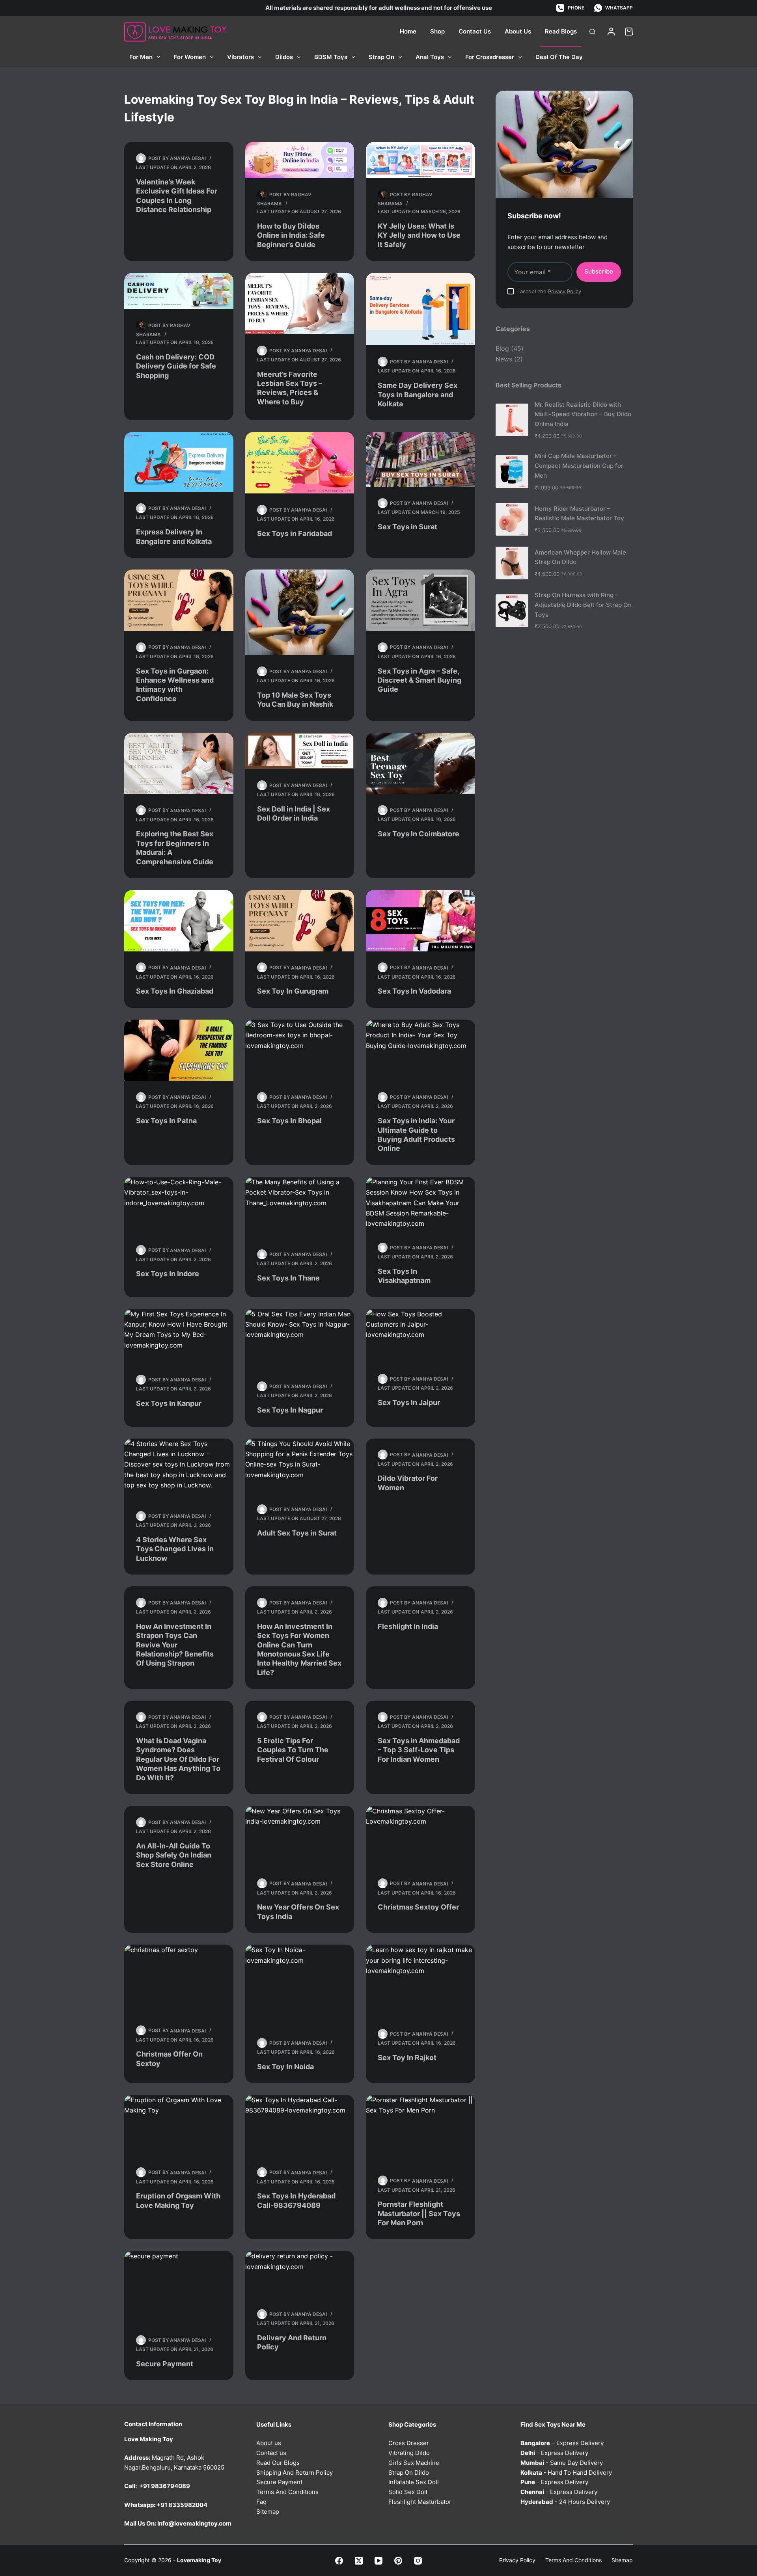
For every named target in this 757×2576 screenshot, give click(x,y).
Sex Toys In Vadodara (414, 991)
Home (408, 31)
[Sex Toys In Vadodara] (420, 921)
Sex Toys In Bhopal (289, 1121)
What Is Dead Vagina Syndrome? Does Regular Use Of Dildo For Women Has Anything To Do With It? (178, 1759)
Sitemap (268, 2511)
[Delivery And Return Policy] (300, 2274)
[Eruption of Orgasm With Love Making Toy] (179, 2126)
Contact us (271, 2453)
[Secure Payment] (179, 2287)
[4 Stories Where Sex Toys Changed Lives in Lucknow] (179, 1469)
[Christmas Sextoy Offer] (420, 1837)
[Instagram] (418, 2560)
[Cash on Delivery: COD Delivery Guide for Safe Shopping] (179, 291)
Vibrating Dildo (409, 2453)
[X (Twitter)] (359, 2560)
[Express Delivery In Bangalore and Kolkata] (179, 462)
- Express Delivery (554, 2453)
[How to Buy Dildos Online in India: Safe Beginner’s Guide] (300, 160)
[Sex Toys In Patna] (179, 1050)
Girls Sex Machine (414, 2462)
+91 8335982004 (182, 2504)
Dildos (284, 57)
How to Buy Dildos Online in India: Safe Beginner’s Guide (291, 235)
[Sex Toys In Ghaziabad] (179, 921)
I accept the (549, 291)
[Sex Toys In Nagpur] (300, 1340)
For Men (141, 57)
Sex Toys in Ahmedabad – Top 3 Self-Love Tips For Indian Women (419, 1750)
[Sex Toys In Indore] (179, 1205)
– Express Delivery (562, 2443)
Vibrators (241, 57)
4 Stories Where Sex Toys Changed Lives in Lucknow (175, 1549)
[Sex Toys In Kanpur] (179, 1336)
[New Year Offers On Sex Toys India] (300, 1837)
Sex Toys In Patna (166, 1121)
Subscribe (599, 271)
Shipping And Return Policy (295, 2472)
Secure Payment (165, 2364)
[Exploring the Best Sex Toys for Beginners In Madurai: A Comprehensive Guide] (179, 763)
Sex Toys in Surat (407, 527)
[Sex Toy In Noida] (300, 1986)
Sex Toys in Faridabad (295, 533)
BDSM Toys (331, 57)
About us (269, 2443)
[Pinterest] (398, 2560)
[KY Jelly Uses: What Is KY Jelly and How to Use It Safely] (420, 160)
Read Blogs (561, 31)
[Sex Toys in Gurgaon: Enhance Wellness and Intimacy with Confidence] (179, 600)
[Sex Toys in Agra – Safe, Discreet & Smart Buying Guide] (420, 600)
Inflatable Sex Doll (414, 2482)
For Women (190, 57)
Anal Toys (430, 57)
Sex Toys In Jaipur (409, 1402)
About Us (518, 31)
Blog (502, 348)
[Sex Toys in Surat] (420, 459)
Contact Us (475, 31)
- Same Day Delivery (562, 2462)
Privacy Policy (565, 291)
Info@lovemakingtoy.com (194, 2523)
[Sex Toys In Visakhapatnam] (420, 1204)
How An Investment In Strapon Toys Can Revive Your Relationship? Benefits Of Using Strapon (175, 1645)
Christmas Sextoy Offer (418, 1907)
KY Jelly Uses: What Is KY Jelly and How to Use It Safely (419, 235)
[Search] (592, 32)
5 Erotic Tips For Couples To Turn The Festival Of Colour (293, 1750)
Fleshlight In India (408, 1626)
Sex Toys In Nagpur (290, 1410)
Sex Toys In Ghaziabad (175, 991)
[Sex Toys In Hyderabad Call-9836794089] (300, 2126)
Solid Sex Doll (408, 2492)
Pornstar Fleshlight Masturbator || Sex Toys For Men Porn (419, 2213)
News (504, 359)
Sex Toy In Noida (285, 2067)
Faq (261, 2501)
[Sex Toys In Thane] (300, 1208)
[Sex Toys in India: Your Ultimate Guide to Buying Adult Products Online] (420, 1050)
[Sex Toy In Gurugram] (300, 921)
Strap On (381, 57)
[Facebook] (339, 2560)
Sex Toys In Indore (168, 1274)
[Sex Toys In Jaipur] (420, 1336)
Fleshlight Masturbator (420, 2501)
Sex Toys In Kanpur (169, 1403)
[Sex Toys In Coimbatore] (420, 763)
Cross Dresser (409, 2443)
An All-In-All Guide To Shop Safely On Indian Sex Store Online (174, 1855)
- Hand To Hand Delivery (566, 2472)
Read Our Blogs (278, 2462)
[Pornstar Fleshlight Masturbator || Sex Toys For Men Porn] (420, 2130)
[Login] (611, 32)
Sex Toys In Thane (288, 1278)
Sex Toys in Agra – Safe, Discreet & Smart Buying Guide (420, 680)
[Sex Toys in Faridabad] (300, 463)
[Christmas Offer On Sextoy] (179, 1979)
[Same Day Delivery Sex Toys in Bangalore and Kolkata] (420, 309)
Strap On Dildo (409, 2472)
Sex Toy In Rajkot (407, 2058)
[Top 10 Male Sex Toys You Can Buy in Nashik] (300, 612)
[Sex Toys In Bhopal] (300, 1050)
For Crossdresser (490, 57)
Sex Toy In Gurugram (293, 991)
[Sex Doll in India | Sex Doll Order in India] (300, 751)
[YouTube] (378, 2560)
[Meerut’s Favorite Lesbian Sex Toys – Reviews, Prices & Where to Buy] (300, 303)
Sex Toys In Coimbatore (419, 834)
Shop (437, 31)
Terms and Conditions (573, 2560)
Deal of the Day (559, 57)
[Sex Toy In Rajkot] (420, 1981)
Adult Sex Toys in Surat (297, 1533)
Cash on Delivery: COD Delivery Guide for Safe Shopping (176, 366)
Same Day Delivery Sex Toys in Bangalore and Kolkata (418, 395)
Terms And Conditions (287, 2492)
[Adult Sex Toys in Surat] (300, 1466)
